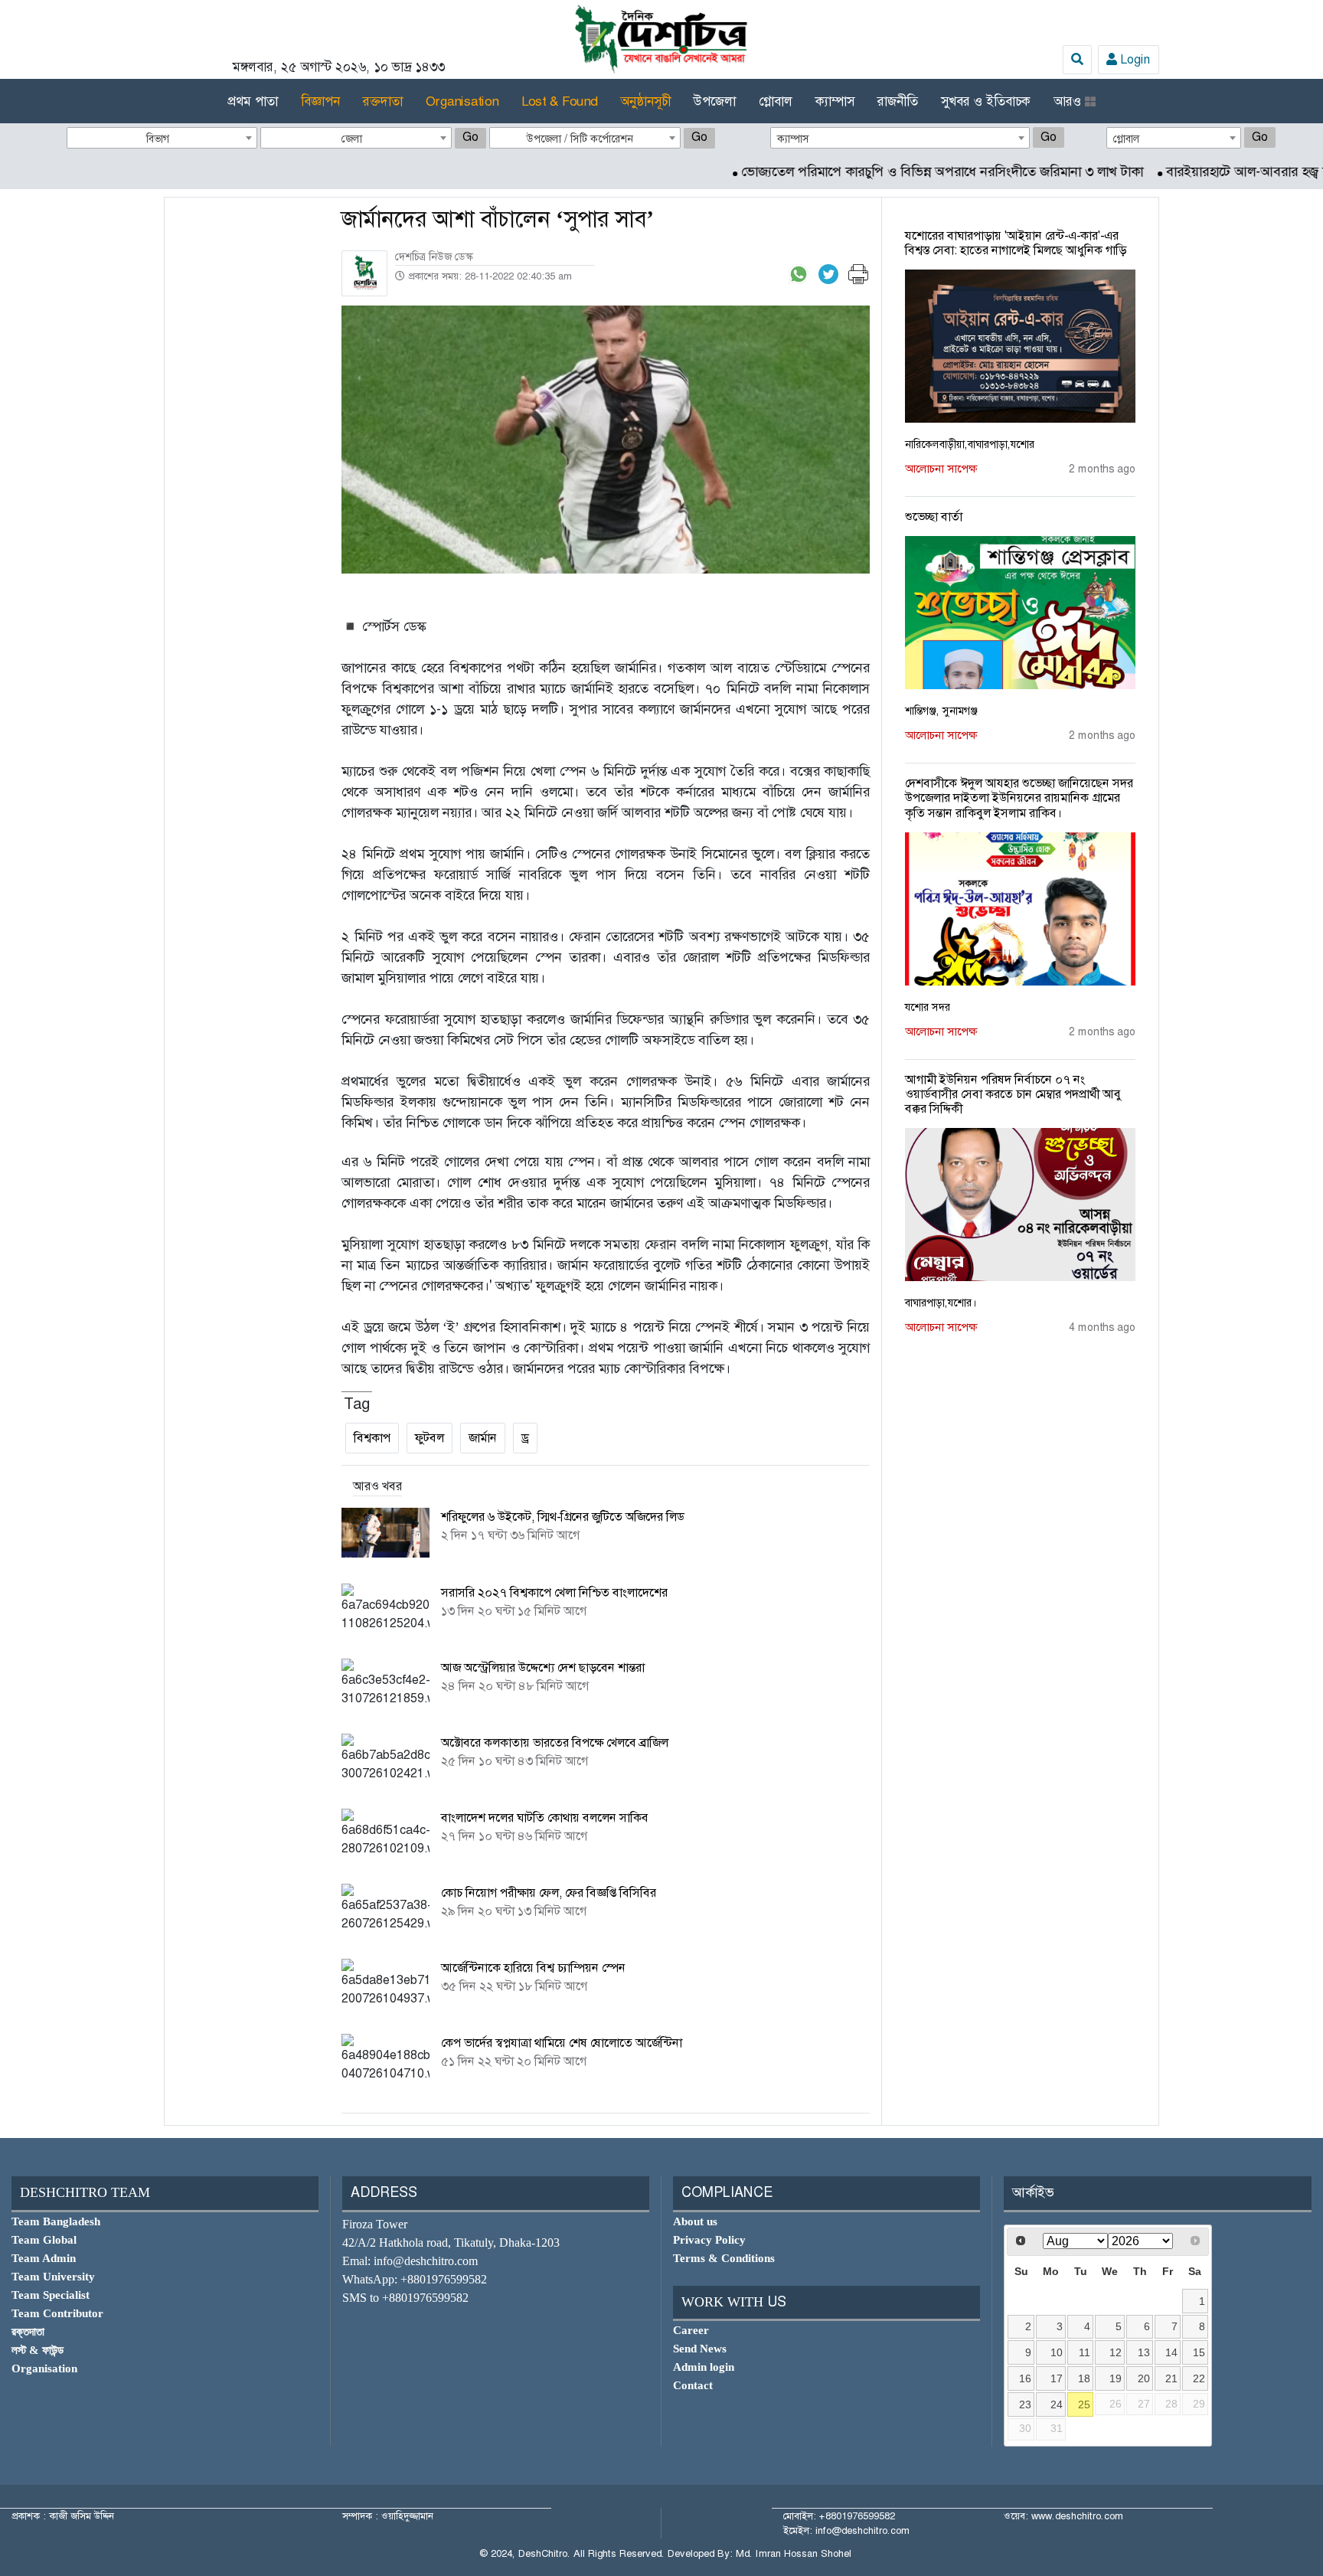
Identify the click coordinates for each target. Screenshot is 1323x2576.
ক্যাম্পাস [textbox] (793, 139)
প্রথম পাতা (253, 101)
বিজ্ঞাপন (320, 101)
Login (1134, 59)
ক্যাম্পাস (835, 101)
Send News (700, 2349)
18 (1084, 2378)
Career (691, 2330)
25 (1084, 2404)
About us (695, 2221)
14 (1171, 2352)
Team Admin (44, 2258)
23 (1025, 2404)
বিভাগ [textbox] (158, 139)
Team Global (44, 2240)
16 (1025, 2378)
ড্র (525, 1438)
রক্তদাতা (383, 101)
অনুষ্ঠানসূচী (645, 101)
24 (1057, 2404)
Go (470, 137)
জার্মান (483, 1438)
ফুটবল (430, 1438)
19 (1116, 2378)
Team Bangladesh (56, 2221)
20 (1144, 2378)
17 (1057, 2378)
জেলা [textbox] (352, 139)
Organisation (462, 101)
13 (1144, 2352)
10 (1057, 2352)
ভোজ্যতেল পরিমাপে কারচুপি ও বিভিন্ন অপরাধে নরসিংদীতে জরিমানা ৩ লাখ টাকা (875, 172)
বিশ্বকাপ (372, 1438)
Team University (53, 2277)
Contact (693, 2385)
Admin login (704, 2367)
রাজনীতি (898, 101)
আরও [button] (1069, 101)
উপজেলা (715, 101)
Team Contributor (57, 2313)
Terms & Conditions (724, 2258)
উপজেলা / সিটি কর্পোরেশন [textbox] (580, 139)
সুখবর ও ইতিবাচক (986, 101)
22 (1199, 2378)
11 (1085, 2352)
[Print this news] (858, 273)
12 (1116, 2352)
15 (1199, 2352)
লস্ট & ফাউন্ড (38, 2350)
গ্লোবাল (776, 101)
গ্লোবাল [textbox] (1127, 139)
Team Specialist (51, 2295)
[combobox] (162, 138)
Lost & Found (559, 101)
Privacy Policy (709, 2240)
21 (1171, 2378)
